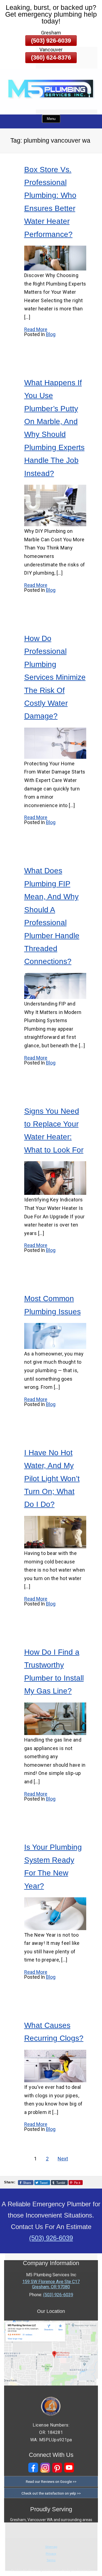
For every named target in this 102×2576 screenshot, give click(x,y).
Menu (51, 119)
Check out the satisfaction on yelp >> (51, 2493)
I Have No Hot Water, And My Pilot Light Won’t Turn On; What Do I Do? (52, 1479)
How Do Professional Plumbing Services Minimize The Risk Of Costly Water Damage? (55, 677)
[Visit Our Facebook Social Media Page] (33, 2468)
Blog (51, 334)
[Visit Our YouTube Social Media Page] (69, 2468)
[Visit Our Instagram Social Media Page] (45, 2468)
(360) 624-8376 (51, 58)
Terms (51, 2560)
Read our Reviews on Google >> (51, 2481)
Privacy (51, 2554)
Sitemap (51, 2547)
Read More (36, 329)
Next (63, 2159)
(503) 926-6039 (51, 41)
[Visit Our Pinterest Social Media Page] (57, 2468)
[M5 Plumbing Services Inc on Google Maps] (51, 2384)
